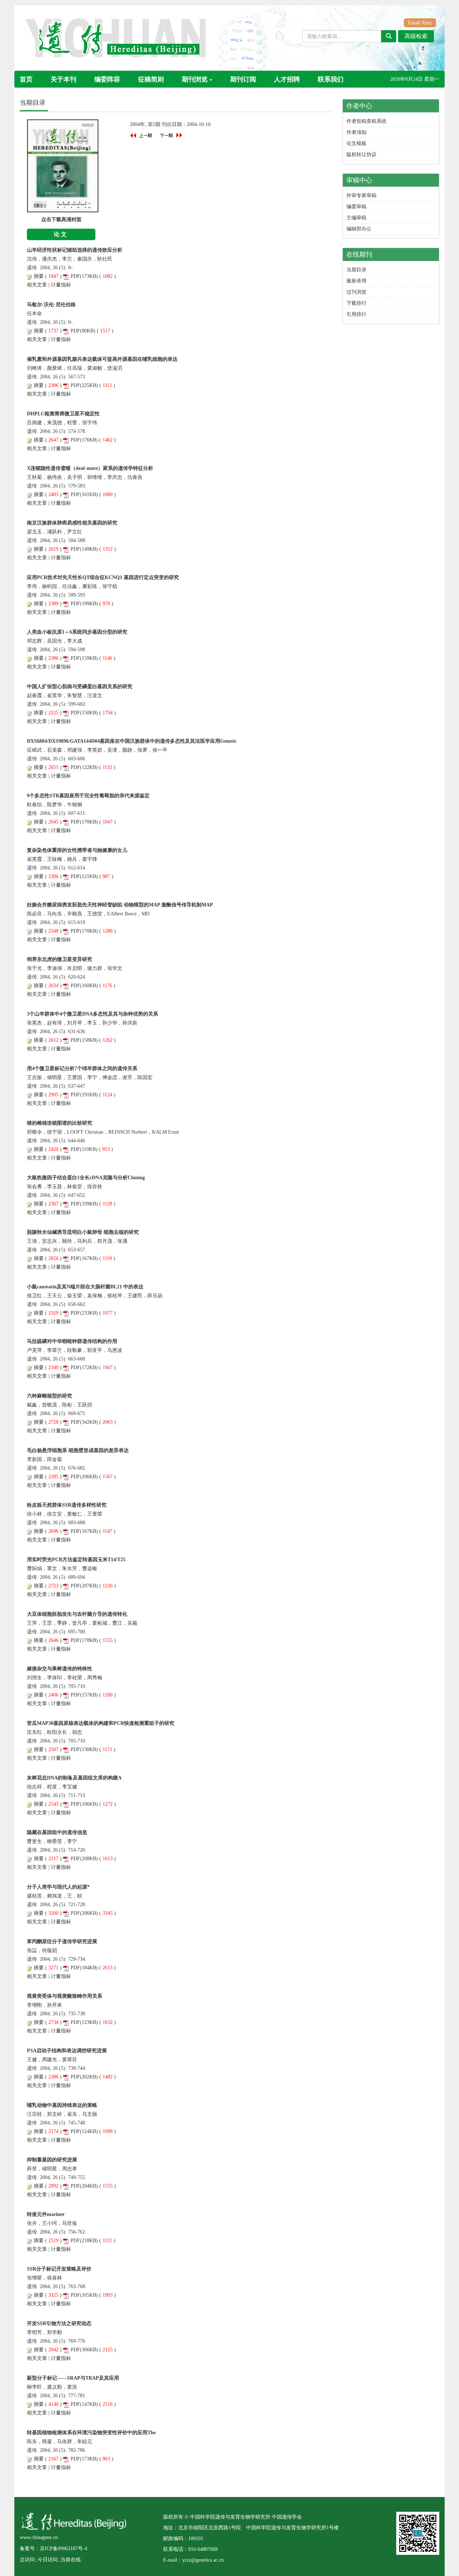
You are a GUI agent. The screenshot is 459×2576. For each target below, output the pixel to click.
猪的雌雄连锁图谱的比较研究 (60, 1123)
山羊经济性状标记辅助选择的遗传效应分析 (75, 250)
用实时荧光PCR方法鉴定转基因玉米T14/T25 (76, 1560)
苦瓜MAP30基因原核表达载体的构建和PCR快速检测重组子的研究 (101, 1723)
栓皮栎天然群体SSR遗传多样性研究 (67, 1505)
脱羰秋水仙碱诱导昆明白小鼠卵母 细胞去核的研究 (83, 1232)
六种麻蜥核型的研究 (49, 1396)
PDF (75, 276)
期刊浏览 (195, 79)
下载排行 (356, 303)
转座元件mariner (46, 2214)
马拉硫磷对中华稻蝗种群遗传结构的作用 (72, 1341)
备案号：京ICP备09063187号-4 (53, 2549)
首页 (26, 79)
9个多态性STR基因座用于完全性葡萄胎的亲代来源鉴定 (88, 796)
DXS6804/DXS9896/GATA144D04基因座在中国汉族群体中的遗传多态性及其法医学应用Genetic (132, 741)
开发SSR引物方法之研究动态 (59, 2323)
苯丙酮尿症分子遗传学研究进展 (62, 1942)
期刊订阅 (243, 79)
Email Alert (420, 23)
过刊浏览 (356, 292)
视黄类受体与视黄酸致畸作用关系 (65, 1996)
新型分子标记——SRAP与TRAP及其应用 (73, 2378)
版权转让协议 (361, 155)
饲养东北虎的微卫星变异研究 (60, 959)
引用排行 (356, 314)
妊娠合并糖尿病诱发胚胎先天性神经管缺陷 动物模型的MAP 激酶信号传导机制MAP (120, 905)
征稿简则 (151, 79)
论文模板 (356, 143)
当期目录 (356, 270)
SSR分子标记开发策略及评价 (59, 2269)
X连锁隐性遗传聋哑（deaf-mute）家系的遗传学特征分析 (90, 468)
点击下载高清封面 (61, 220)
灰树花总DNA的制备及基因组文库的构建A (74, 1778)
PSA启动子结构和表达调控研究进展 (67, 2051)
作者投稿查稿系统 (366, 121)
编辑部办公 (359, 229)
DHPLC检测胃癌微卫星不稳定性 (63, 414)
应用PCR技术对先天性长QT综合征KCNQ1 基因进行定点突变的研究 (103, 577)
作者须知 (356, 132)
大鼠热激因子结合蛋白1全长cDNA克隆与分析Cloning (86, 1178)
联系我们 (331, 79)
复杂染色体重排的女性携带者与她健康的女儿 (77, 850)
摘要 (39, 276)
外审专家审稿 (361, 195)
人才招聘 (287, 79)
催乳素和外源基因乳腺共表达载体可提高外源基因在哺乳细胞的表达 (102, 359)
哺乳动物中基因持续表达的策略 (62, 2105)
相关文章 (37, 285)
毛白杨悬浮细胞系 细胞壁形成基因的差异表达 (78, 1450)
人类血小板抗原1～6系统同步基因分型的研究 (77, 632)
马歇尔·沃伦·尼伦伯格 (51, 305)
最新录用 (356, 281)
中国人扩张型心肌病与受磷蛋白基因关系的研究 (80, 687)
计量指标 (61, 285)
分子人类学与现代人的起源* (58, 1887)
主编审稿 (356, 218)
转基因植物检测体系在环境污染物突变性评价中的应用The (91, 2433)
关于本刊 (63, 79)
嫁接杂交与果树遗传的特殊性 (60, 1669)
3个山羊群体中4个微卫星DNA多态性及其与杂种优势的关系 (93, 1014)
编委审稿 (356, 207)
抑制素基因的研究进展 (52, 2160)
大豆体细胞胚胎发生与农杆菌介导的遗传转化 (77, 1614)
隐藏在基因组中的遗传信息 (57, 1832)
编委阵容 (107, 79)
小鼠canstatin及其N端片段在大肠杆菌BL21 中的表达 (85, 1287)
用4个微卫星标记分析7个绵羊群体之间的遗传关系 (82, 1068)
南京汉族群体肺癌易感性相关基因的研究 (72, 523)
